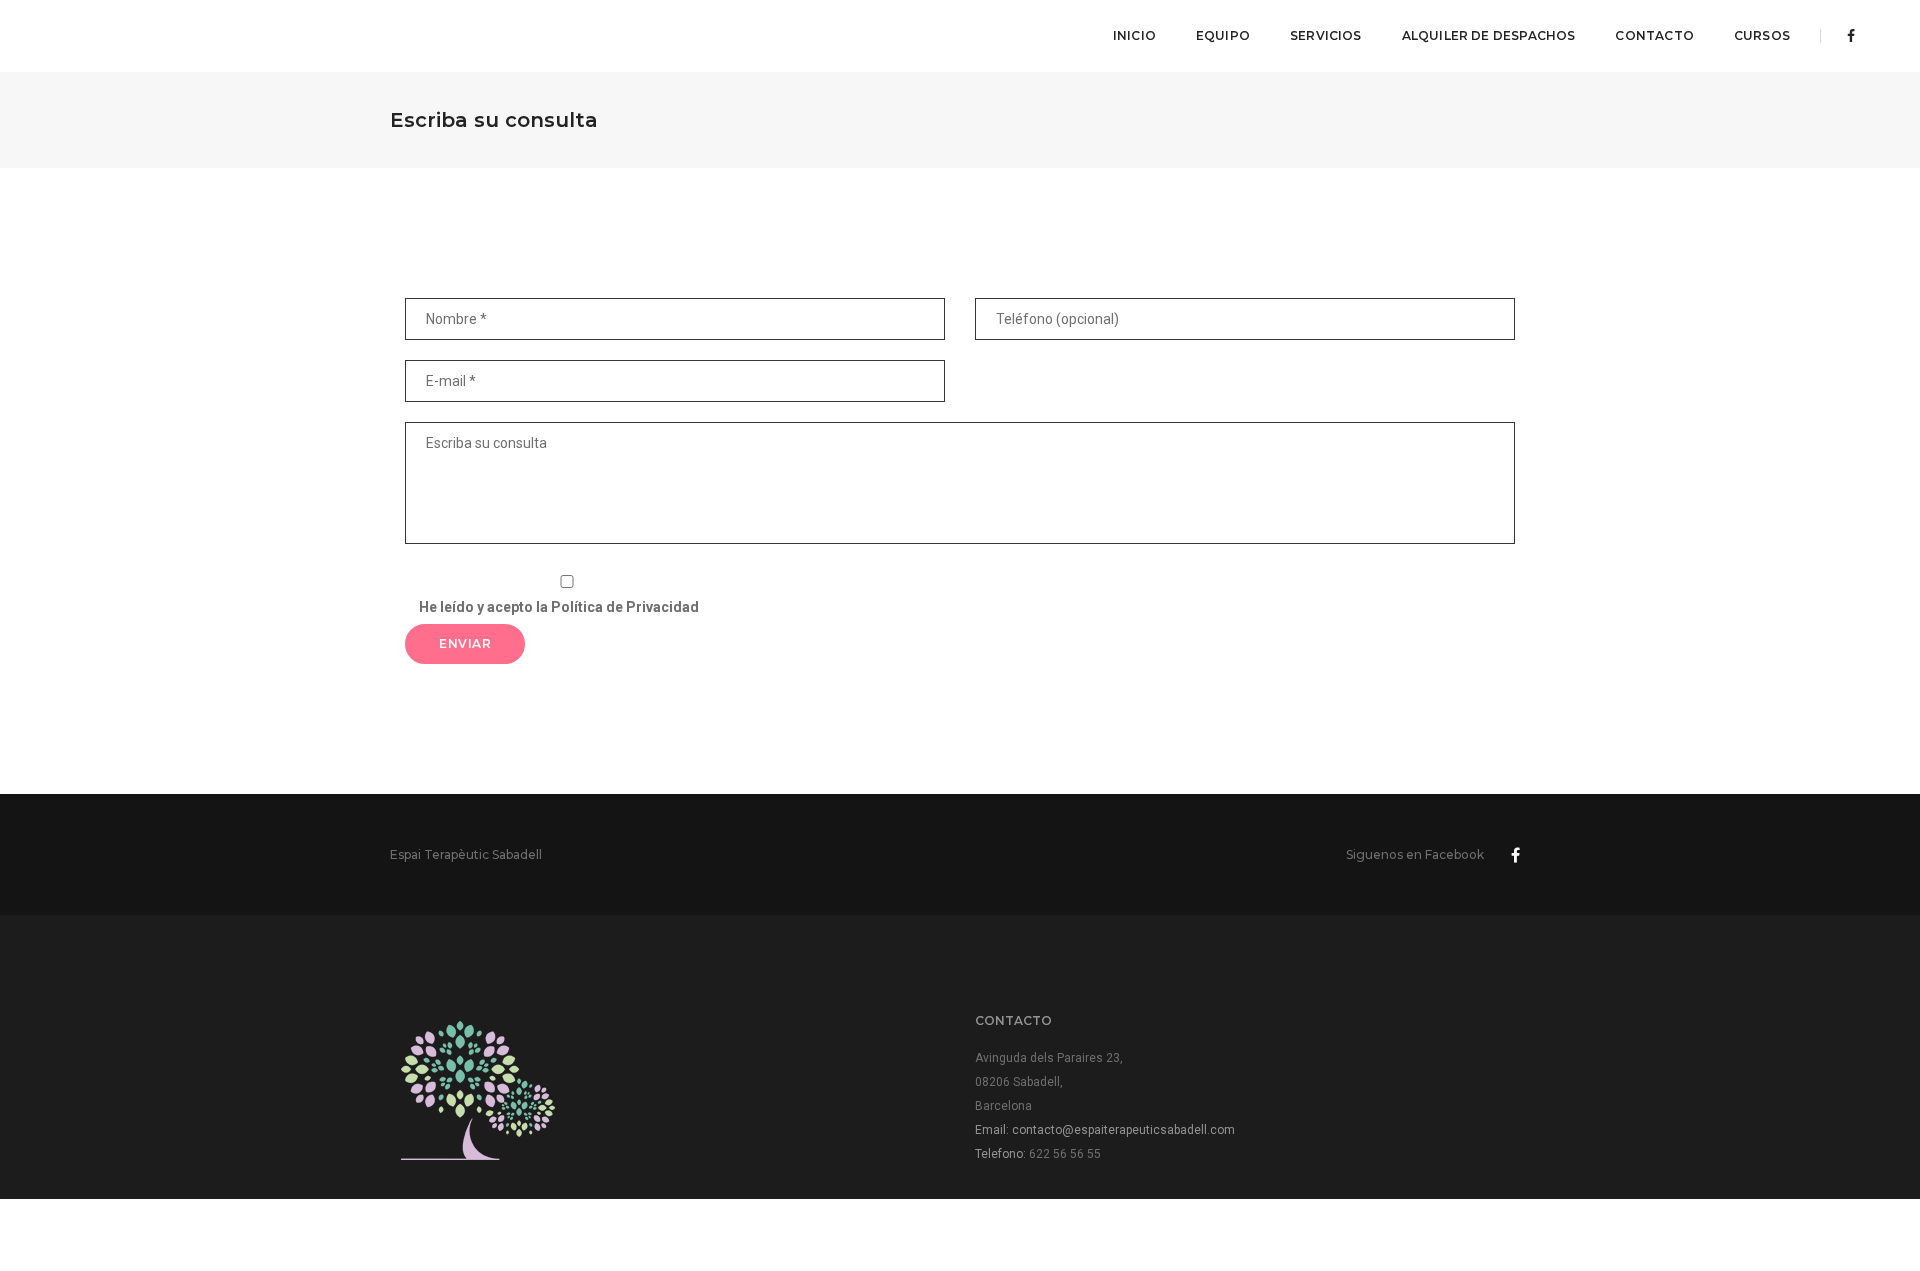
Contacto (1654, 35)
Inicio (1134, 35)
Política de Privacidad (625, 607)
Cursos (1762, 35)
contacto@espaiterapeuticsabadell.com (1123, 1130)
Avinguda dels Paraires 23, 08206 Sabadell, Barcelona (1049, 1082)
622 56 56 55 (1065, 1154)
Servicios (1326, 35)
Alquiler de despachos (1489, 35)
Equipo (1223, 35)
